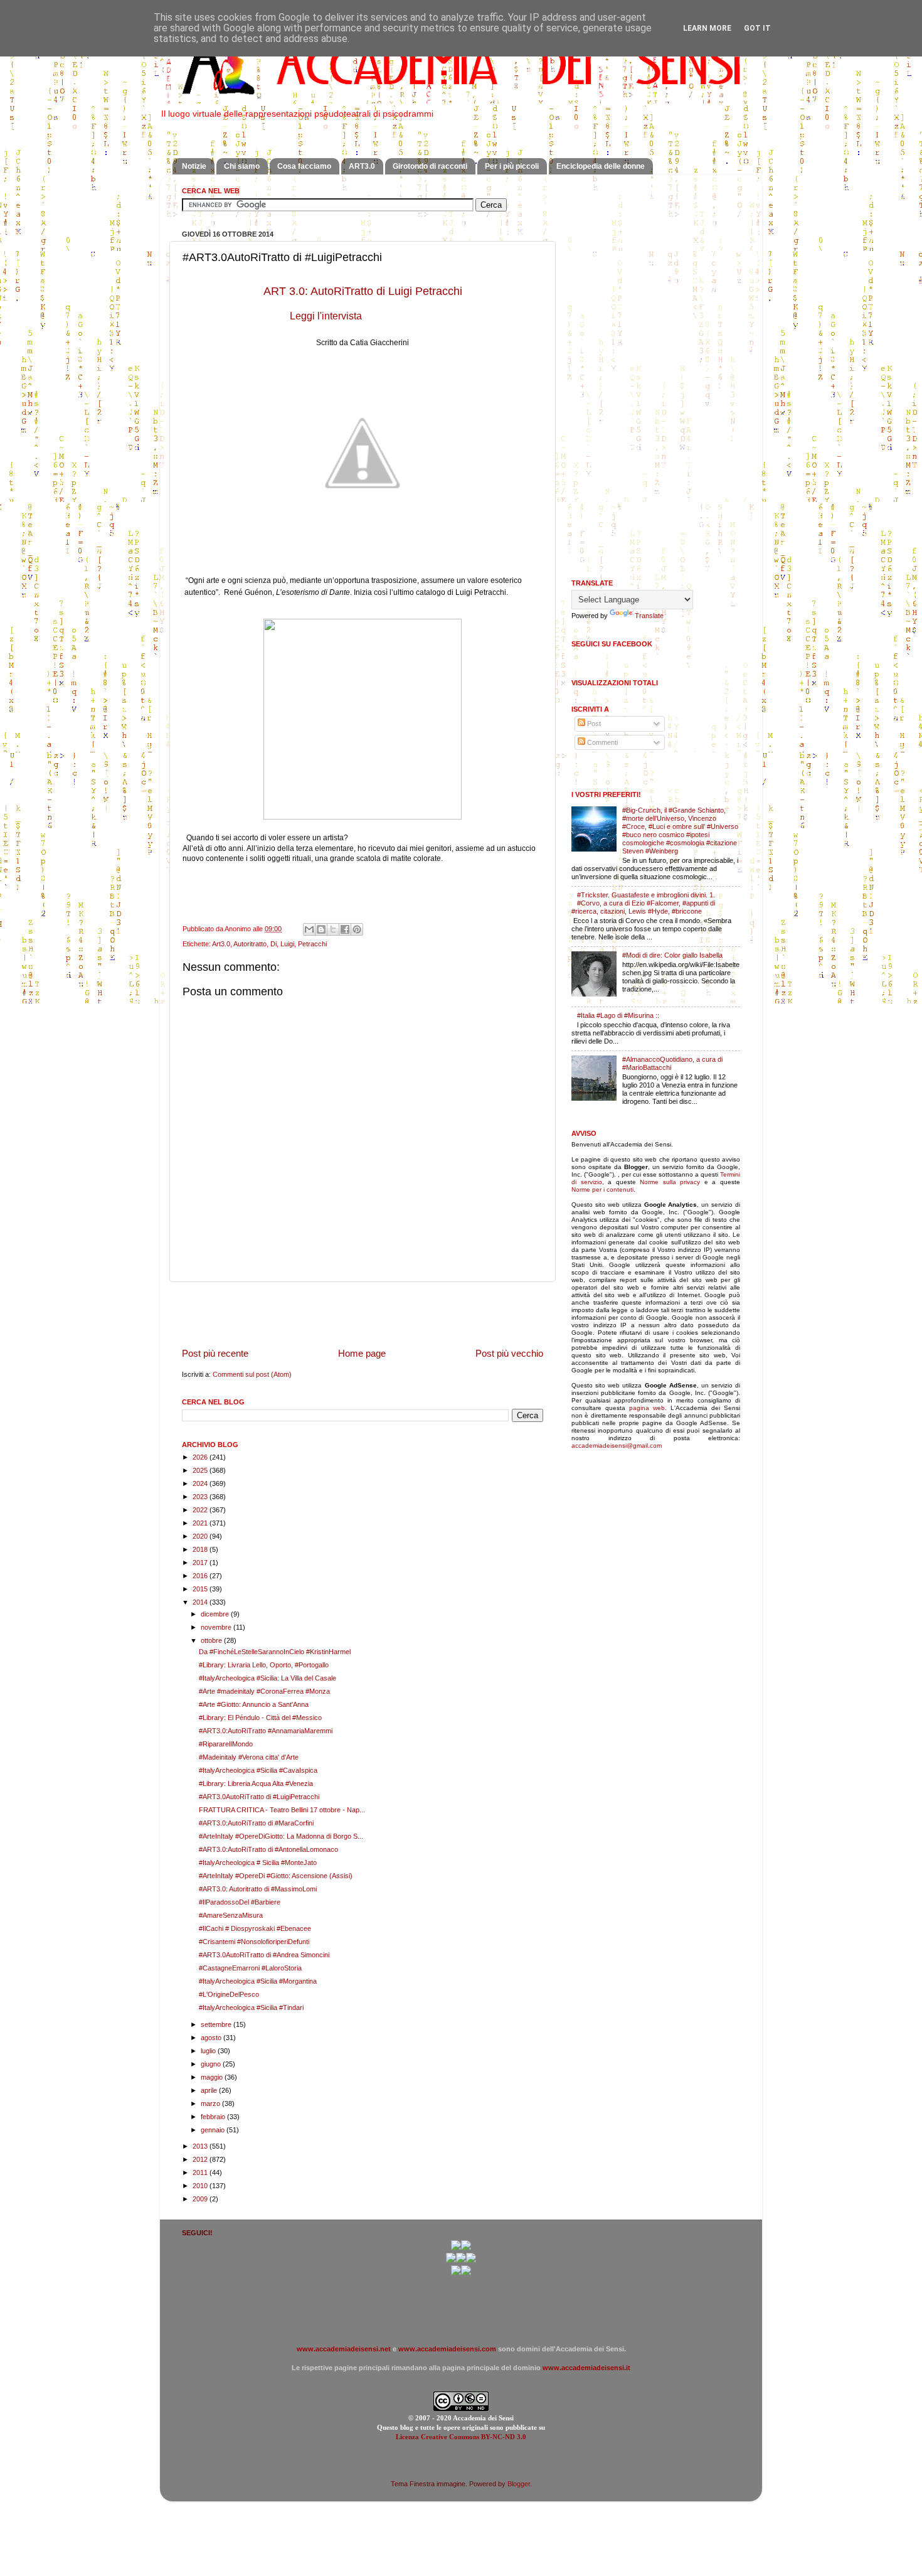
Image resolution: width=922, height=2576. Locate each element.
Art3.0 (221, 944)
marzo (211, 2103)
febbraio (214, 2117)
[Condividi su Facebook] (345, 929)
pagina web (647, 1408)
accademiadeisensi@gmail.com (617, 1446)
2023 (201, 1497)
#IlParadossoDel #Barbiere (240, 1902)
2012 (201, 2159)
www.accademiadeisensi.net (344, 2349)
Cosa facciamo (304, 166)
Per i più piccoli (512, 166)
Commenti (601, 742)
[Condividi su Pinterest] (357, 929)
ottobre (212, 1640)
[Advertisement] (363, 1315)
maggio (213, 2077)
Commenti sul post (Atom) (252, 1374)
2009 (201, 2199)
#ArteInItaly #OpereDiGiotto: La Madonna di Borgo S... (281, 1836)
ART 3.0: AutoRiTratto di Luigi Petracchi (363, 291)
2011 (201, 2172)
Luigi (287, 944)
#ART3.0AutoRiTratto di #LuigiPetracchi (259, 1797)
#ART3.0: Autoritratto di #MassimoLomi (258, 1889)
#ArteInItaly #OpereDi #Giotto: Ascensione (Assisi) (276, 1876)
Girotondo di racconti (430, 166)
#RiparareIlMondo (226, 1744)
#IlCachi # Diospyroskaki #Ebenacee (255, 1928)
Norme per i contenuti (602, 1189)
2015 (201, 1589)
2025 (201, 1470)
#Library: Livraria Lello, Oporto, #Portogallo (264, 1665)
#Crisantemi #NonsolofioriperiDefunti (254, 1942)
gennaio (214, 2130)
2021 (201, 1523)
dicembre (216, 1614)
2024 (201, 1483)
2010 (201, 2186)
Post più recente (215, 1353)
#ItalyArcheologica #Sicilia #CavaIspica (258, 1770)
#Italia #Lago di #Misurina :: (618, 1015)
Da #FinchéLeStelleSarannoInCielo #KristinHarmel (275, 1652)
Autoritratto (250, 944)
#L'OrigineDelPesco (229, 1994)
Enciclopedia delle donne (601, 166)
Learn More (707, 28)
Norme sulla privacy (670, 1182)
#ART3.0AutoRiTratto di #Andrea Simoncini (264, 1955)
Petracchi (312, 944)
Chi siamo (242, 166)
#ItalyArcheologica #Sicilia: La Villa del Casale (268, 1678)
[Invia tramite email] (309, 929)
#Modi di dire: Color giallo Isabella (672, 955)
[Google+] (456, 2248)
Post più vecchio (509, 1353)
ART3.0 (362, 166)
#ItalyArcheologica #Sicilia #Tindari (251, 2007)
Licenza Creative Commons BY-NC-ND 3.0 (461, 2437)
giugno (212, 2064)
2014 (201, 1602)
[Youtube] (461, 2260)
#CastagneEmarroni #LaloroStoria (250, 1968)
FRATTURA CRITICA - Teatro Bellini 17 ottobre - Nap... (282, 1810)
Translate (649, 616)
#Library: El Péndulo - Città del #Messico (260, 1718)
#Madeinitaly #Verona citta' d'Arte (249, 1757)
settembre (217, 2024)
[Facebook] (466, 2248)
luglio (209, 2051)
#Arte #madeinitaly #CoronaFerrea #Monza (264, 1691)
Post (593, 724)
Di (273, 944)
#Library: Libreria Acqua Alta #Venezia (256, 1783)
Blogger (519, 2484)
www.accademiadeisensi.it (586, 2368)
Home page (362, 1353)
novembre (217, 1627)
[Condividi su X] (333, 929)
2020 (201, 1536)
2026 (201, 1457)
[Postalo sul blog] (321, 929)
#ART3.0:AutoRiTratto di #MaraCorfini (256, 1823)
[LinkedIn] (466, 2273)
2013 (201, 2146)
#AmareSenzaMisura (231, 1915)
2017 (201, 1563)
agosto (212, 2038)
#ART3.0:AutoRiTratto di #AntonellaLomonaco (268, 1849)
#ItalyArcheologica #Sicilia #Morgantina (258, 1981)
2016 (201, 1576)
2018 (201, 1549)
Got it (757, 28)
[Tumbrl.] (456, 2273)
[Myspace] (471, 2260)
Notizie (194, 166)
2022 (201, 1510)
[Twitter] (451, 2260)
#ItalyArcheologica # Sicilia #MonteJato (258, 1863)
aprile (210, 2090)
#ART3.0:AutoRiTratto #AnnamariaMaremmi (266, 1731)
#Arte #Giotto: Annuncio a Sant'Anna (254, 1704)
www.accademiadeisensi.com (447, 2349)
